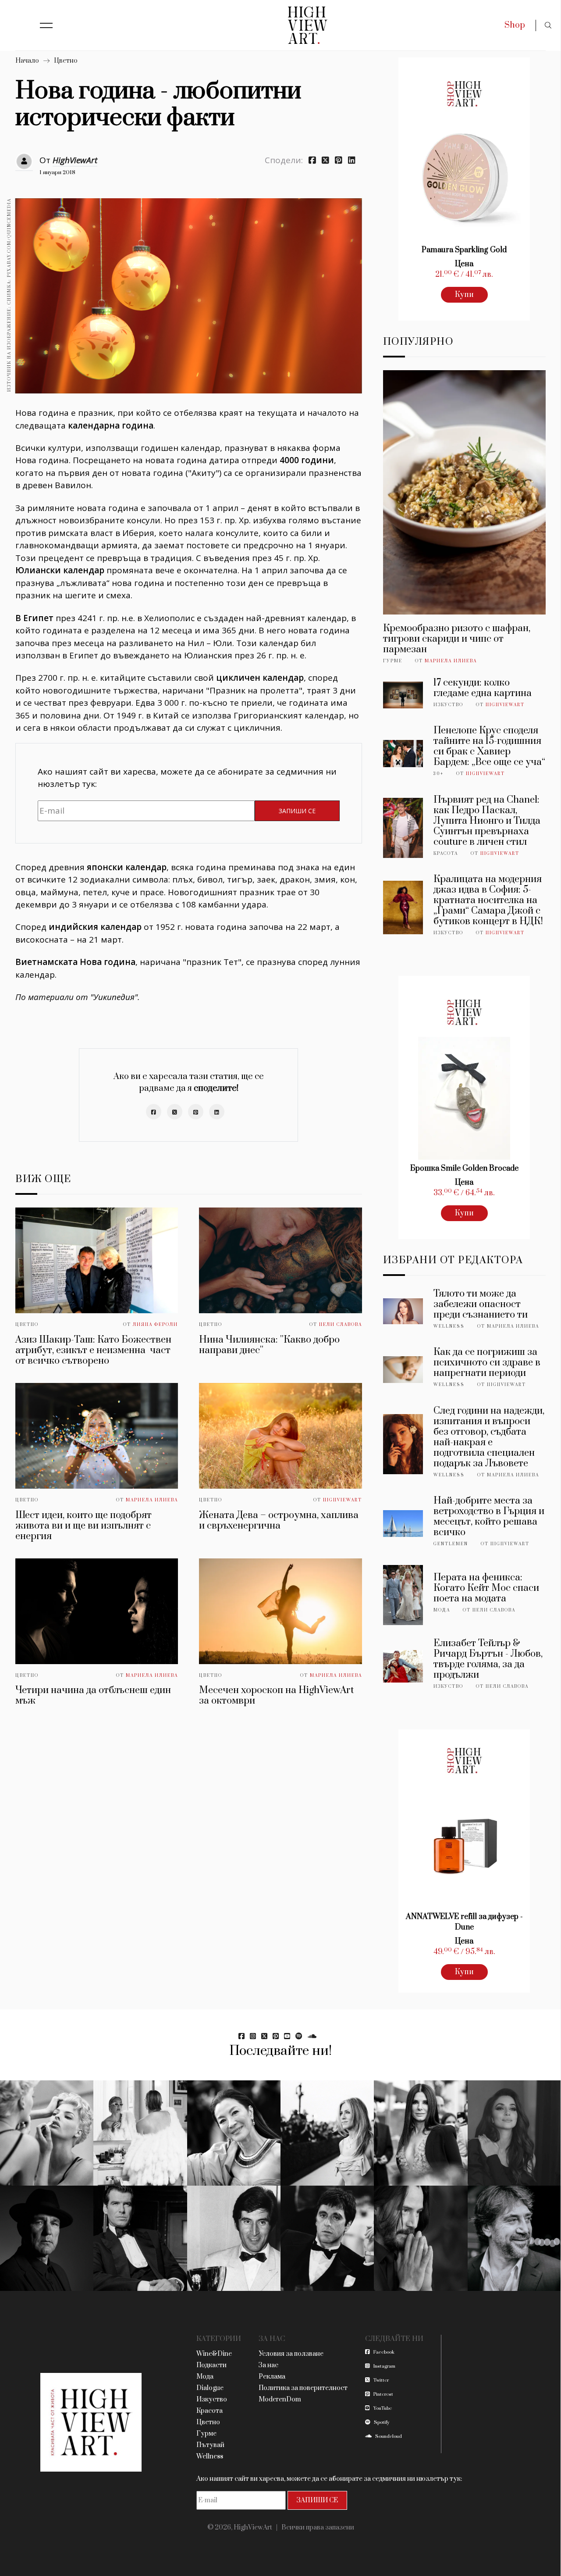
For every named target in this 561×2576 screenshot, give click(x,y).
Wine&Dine (214, 2354)
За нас (268, 2365)
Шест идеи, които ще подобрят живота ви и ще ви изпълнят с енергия (83, 1526)
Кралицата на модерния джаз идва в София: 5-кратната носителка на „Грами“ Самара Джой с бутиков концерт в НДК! (488, 900)
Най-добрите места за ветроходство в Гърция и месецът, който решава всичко (489, 1517)
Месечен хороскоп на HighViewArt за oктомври (276, 1695)
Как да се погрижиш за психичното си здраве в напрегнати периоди (487, 1363)
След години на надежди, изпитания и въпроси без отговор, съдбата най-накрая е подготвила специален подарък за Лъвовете (489, 1437)
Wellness (449, 1326)
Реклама (272, 2377)
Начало (27, 61)
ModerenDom (280, 2399)
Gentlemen (451, 1544)
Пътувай (210, 2445)
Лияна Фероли (155, 1325)
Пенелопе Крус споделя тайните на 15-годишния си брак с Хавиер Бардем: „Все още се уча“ (489, 746)
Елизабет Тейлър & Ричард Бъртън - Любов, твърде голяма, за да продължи (488, 1659)
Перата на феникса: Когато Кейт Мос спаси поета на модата (486, 1588)
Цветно (66, 61)
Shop (515, 25)
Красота (446, 854)
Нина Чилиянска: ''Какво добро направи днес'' (269, 1345)
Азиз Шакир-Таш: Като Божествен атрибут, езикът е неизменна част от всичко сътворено (93, 1350)
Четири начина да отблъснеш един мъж (93, 1695)
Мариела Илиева (152, 1500)
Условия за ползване (291, 2354)
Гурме (393, 661)
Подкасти (211, 2365)
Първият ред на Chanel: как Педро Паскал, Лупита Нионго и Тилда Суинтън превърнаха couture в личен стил (487, 821)
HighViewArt (75, 160)
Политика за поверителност (303, 2388)
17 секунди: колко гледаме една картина (483, 688)
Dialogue (210, 2388)
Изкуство (448, 705)
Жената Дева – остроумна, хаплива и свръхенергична (279, 1520)
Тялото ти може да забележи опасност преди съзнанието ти (481, 1304)
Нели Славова (341, 1325)
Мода (442, 1610)
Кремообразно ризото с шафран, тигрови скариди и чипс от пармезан (457, 639)
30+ (439, 774)
